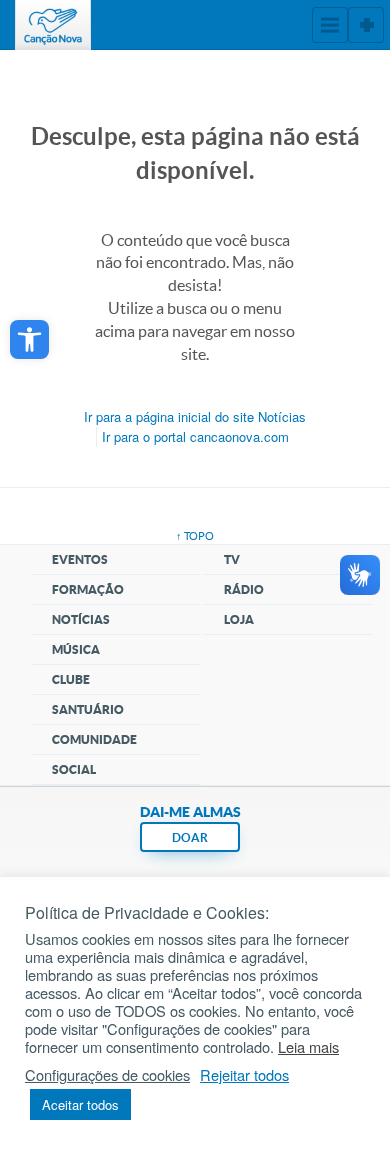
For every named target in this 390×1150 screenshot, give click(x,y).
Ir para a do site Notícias (195, 416)
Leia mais (308, 1047)
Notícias (81, 619)
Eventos (80, 559)
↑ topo (195, 536)
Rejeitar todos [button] (244, 1075)
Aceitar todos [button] (80, 1104)
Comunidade (94, 739)
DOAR (190, 837)
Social (74, 769)
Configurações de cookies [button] (107, 1075)
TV (232, 559)
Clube (71, 679)
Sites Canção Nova (366, 25)
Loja (239, 619)
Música (76, 649)
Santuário (88, 709)
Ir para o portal (195, 436)
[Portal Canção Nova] (53, 25)
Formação (88, 589)
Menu (330, 25)
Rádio (244, 589)
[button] (29, 339)
